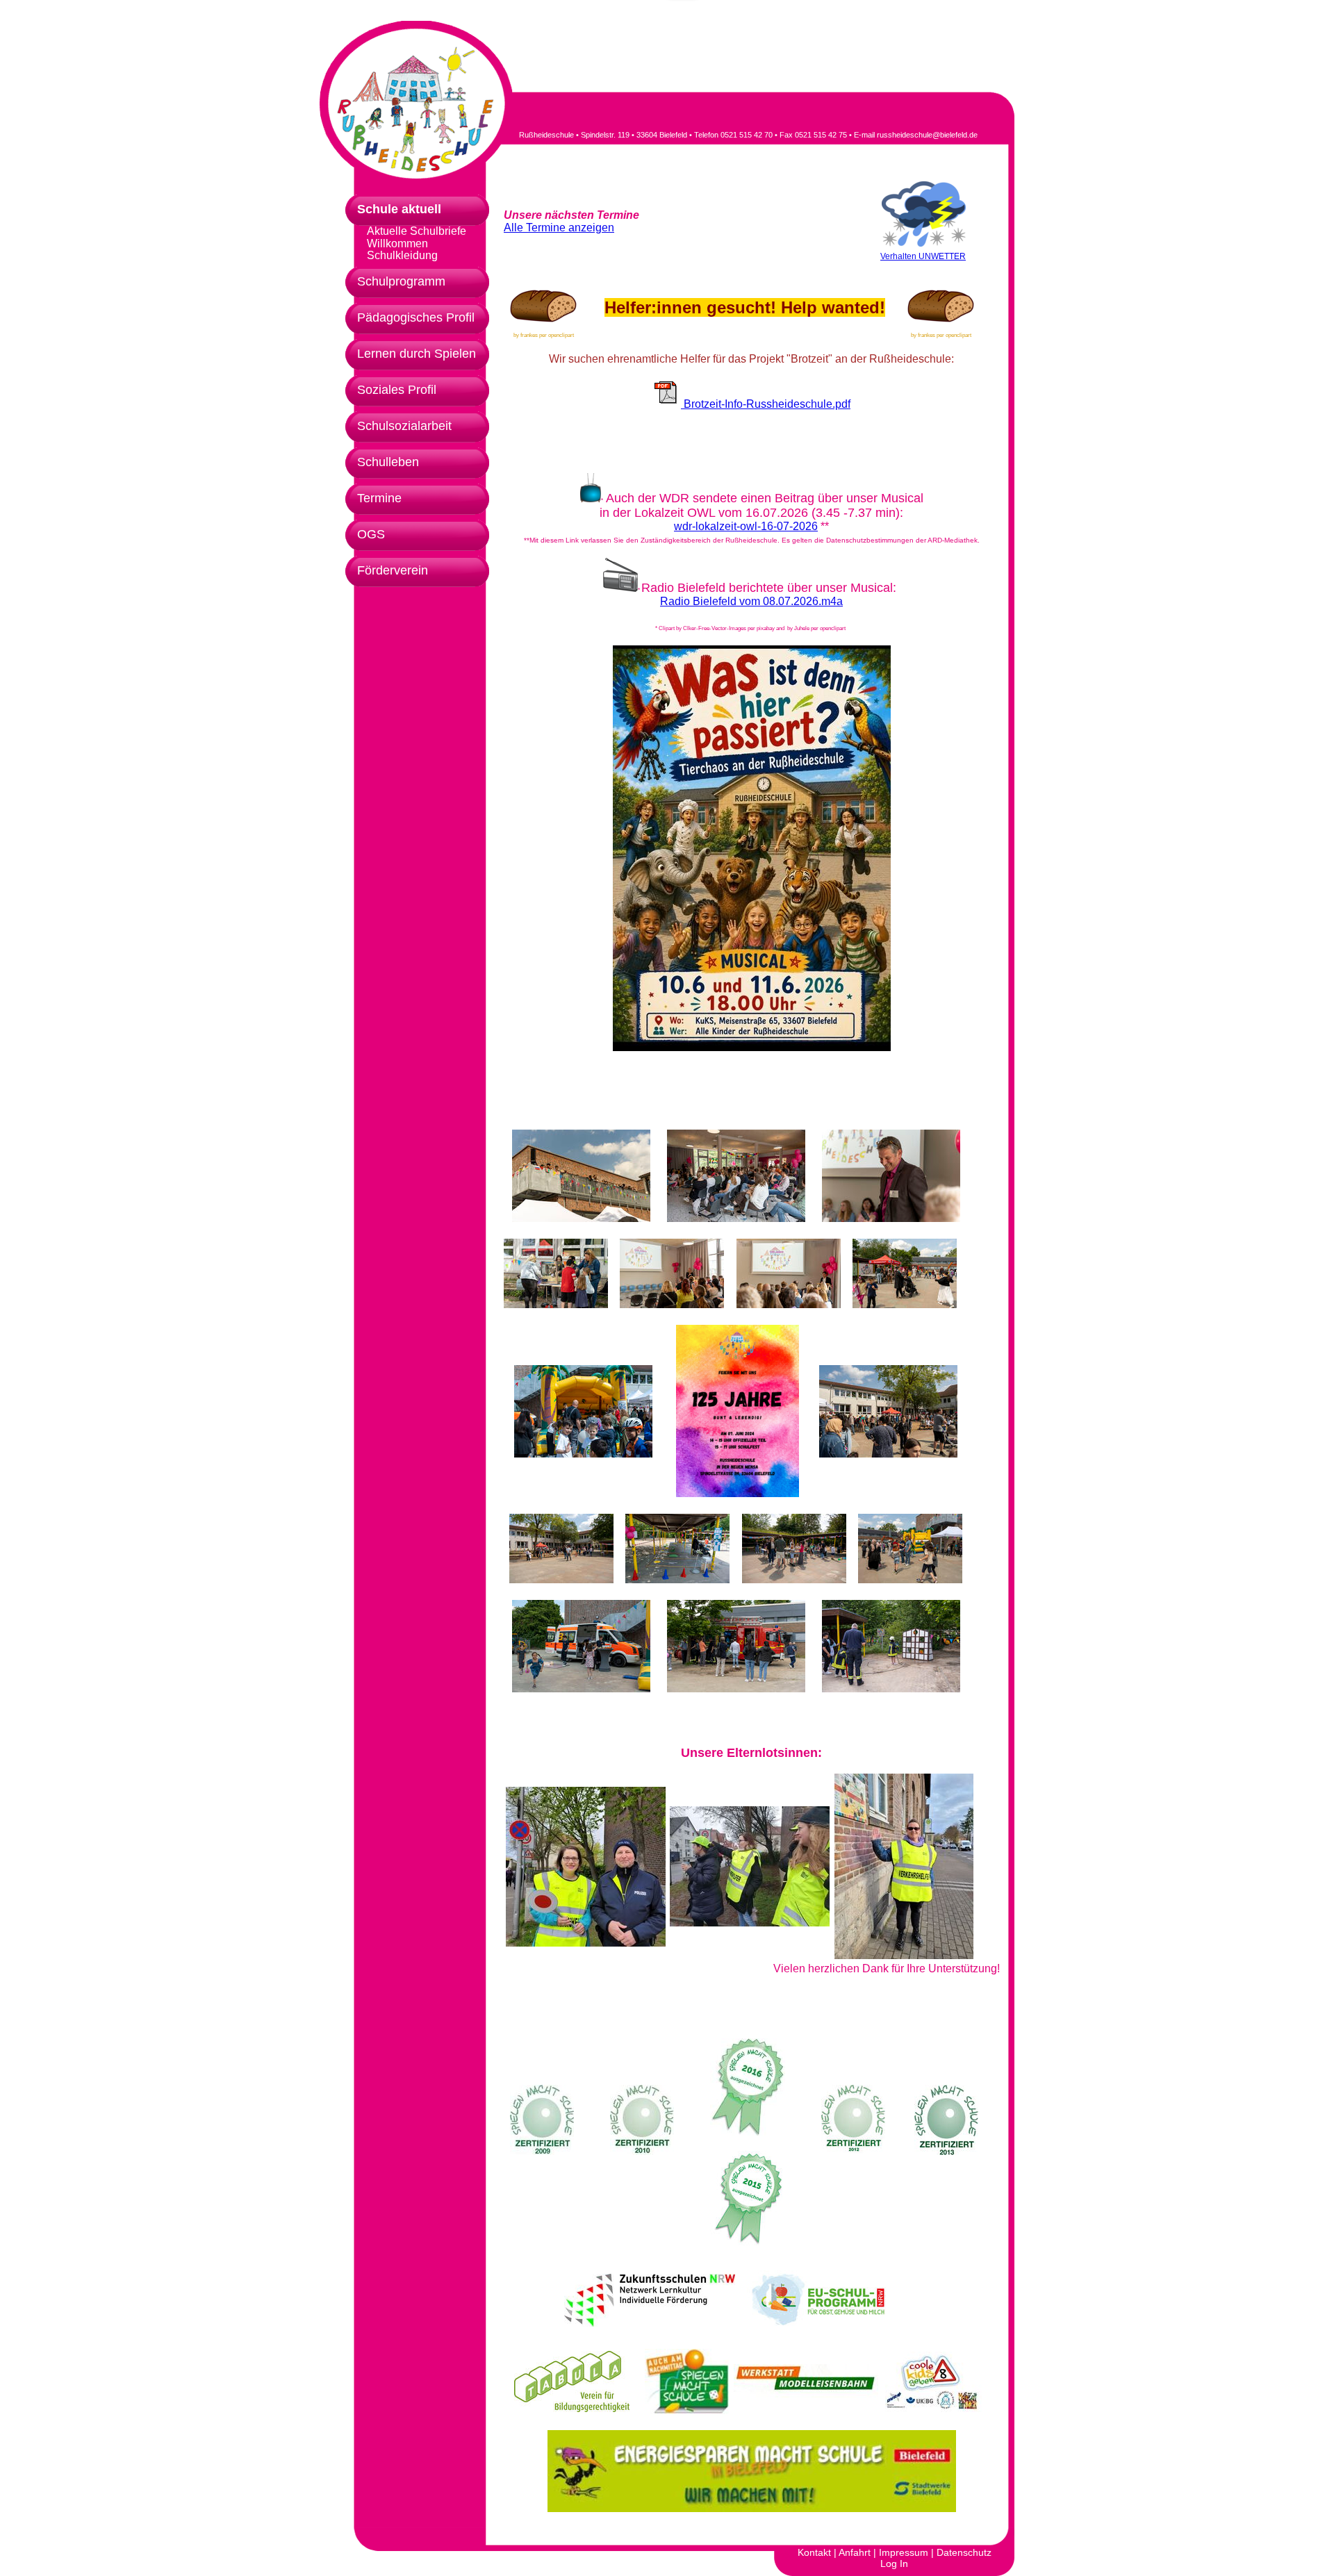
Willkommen (397, 244)
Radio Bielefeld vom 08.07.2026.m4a (751, 601)
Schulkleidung (402, 256)
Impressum (904, 2552)
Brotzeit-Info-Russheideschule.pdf (766, 404)
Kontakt (814, 2552)
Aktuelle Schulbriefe (417, 231)
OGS (371, 534)
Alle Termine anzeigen (559, 228)
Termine (379, 498)
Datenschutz (964, 2552)
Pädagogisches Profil (416, 317)
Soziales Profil (397, 390)
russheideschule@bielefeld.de (927, 135)
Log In (894, 2563)
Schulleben (388, 462)
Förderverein (393, 570)
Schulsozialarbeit (404, 426)
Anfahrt (855, 2552)
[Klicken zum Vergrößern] (581, 1176)
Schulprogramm (401, 281)
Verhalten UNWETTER (923, 256)
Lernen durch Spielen (417, 354)
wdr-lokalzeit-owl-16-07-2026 (746, 526)
